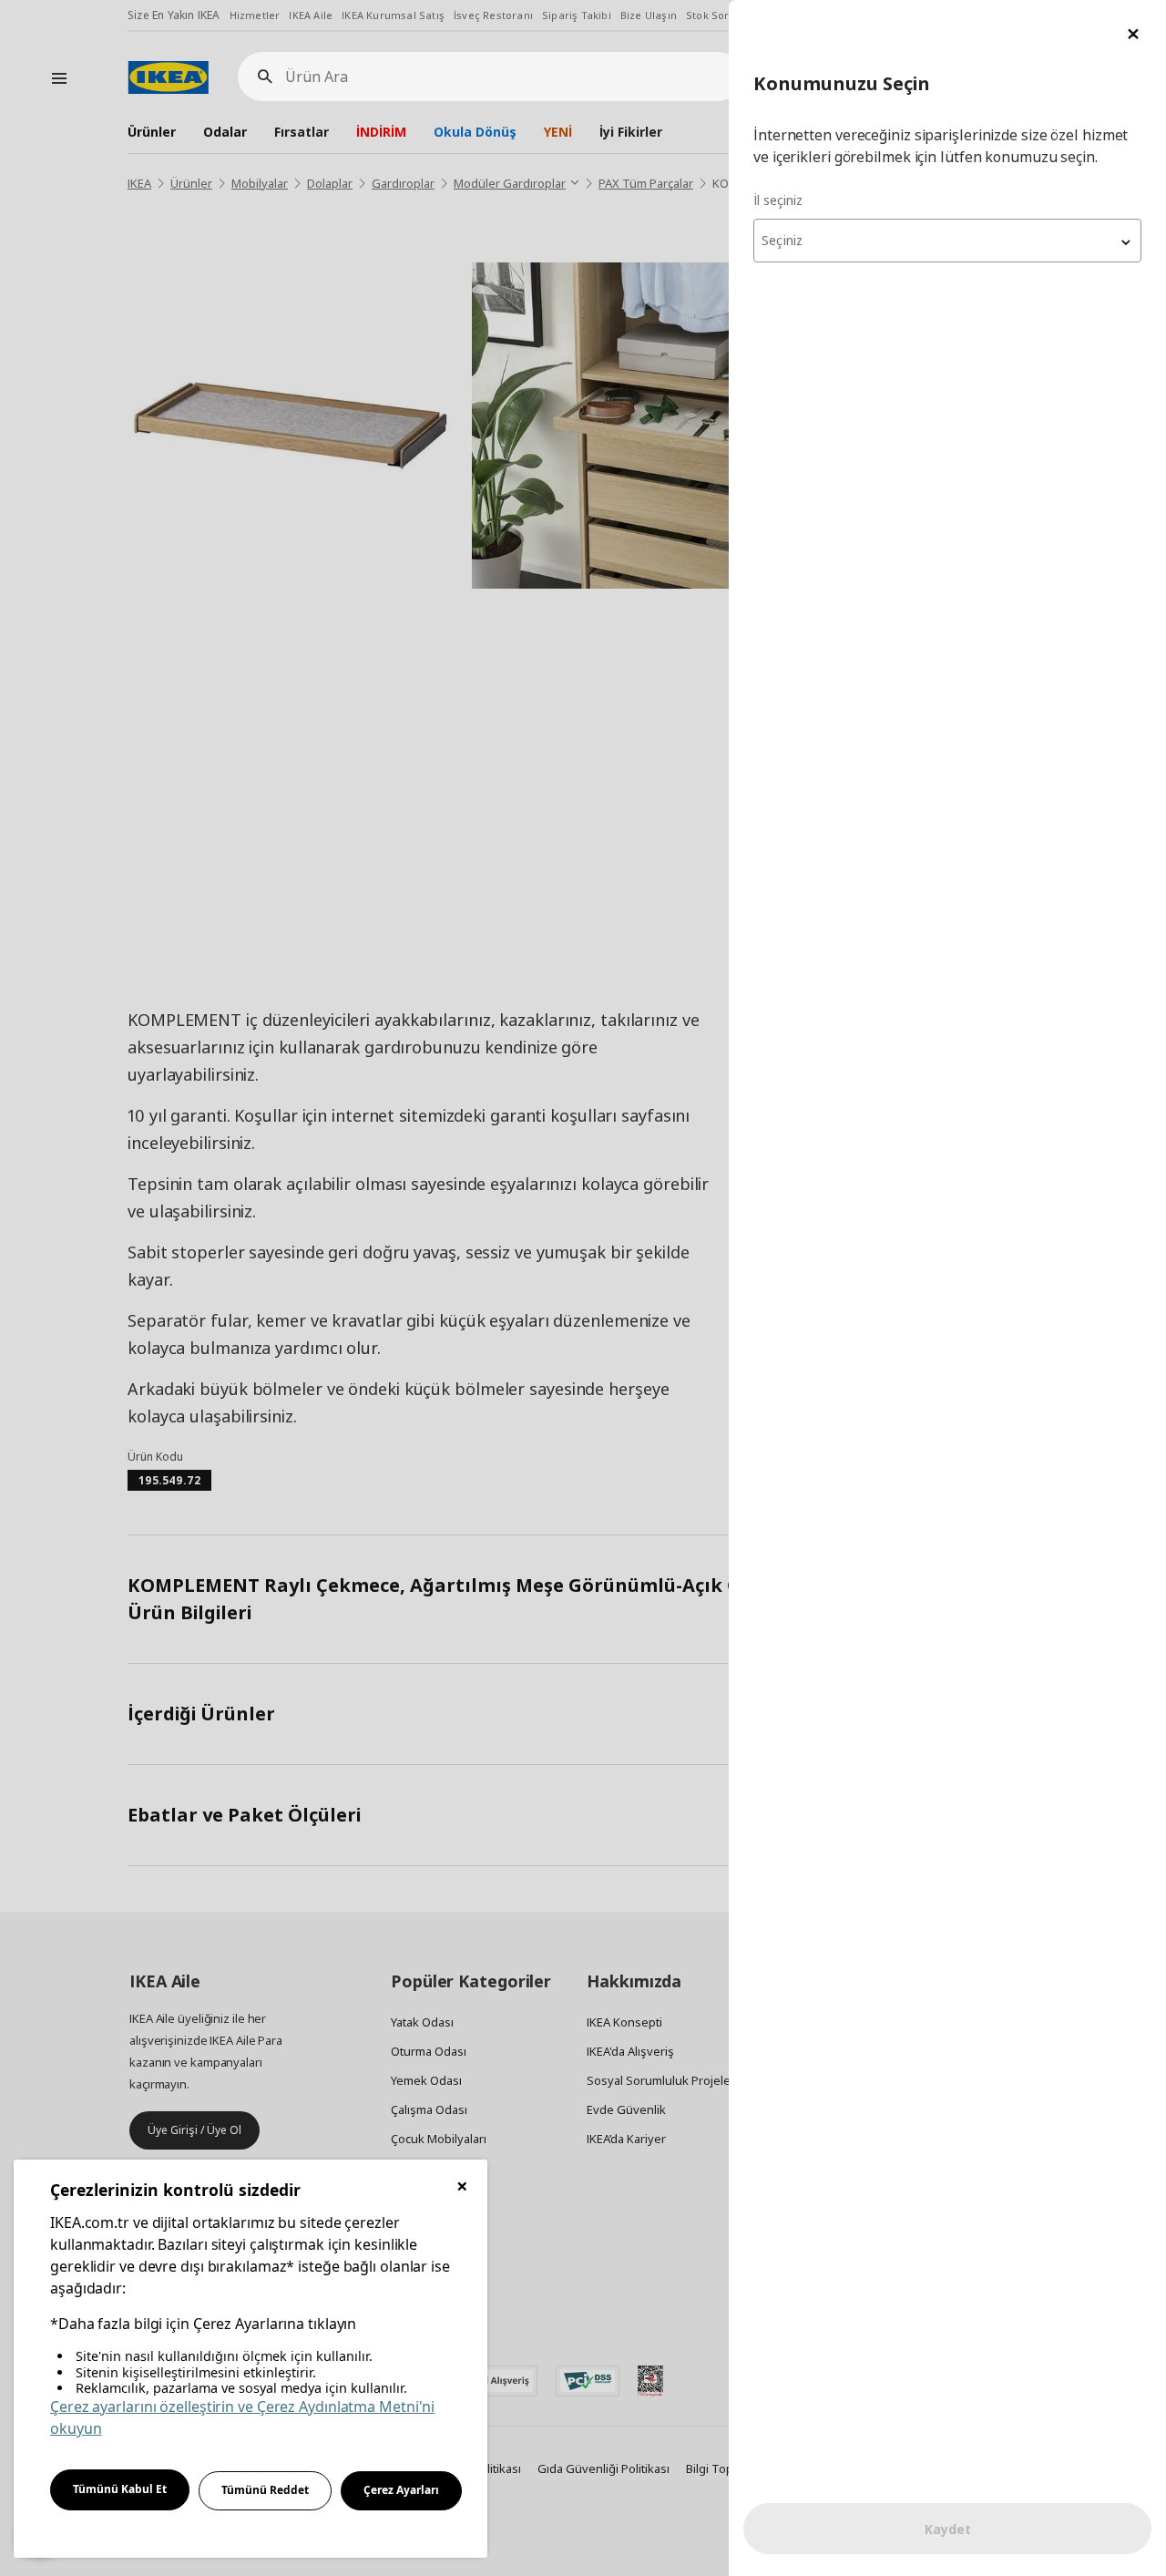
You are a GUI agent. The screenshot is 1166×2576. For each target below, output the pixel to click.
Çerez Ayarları (401, 2490)
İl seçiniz (778, 200)
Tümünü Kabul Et (120, 2489)
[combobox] (947, 241)
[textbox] (947, 241)
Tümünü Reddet (265, 2490)
